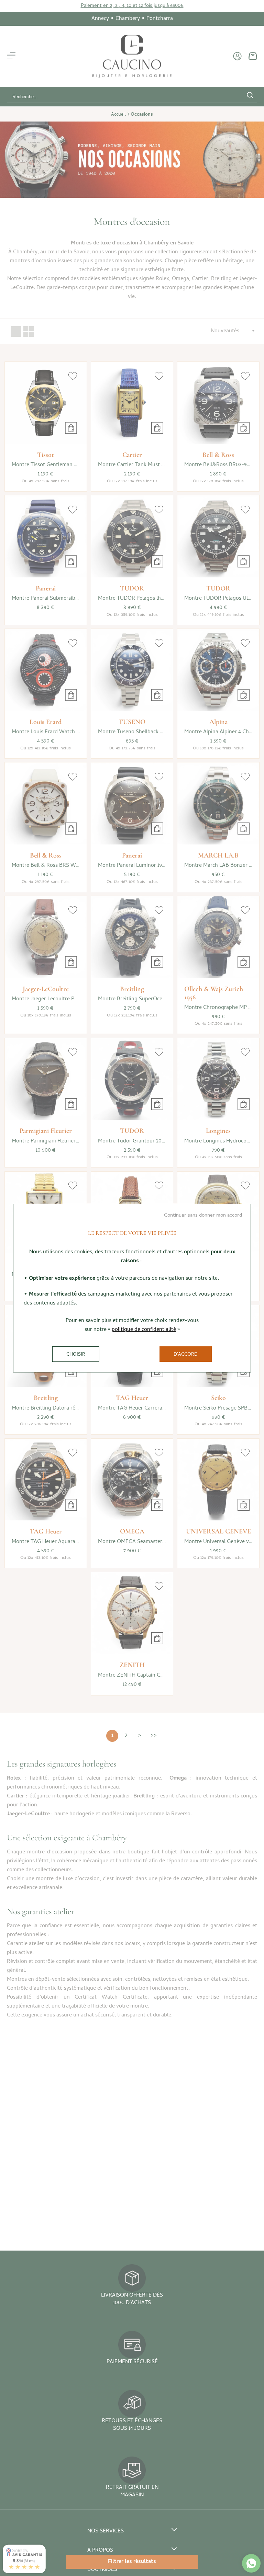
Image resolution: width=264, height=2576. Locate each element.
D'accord (186, 1355)
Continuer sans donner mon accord (203, 1216)
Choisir (76, 1355)
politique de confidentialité (144, 1330)
